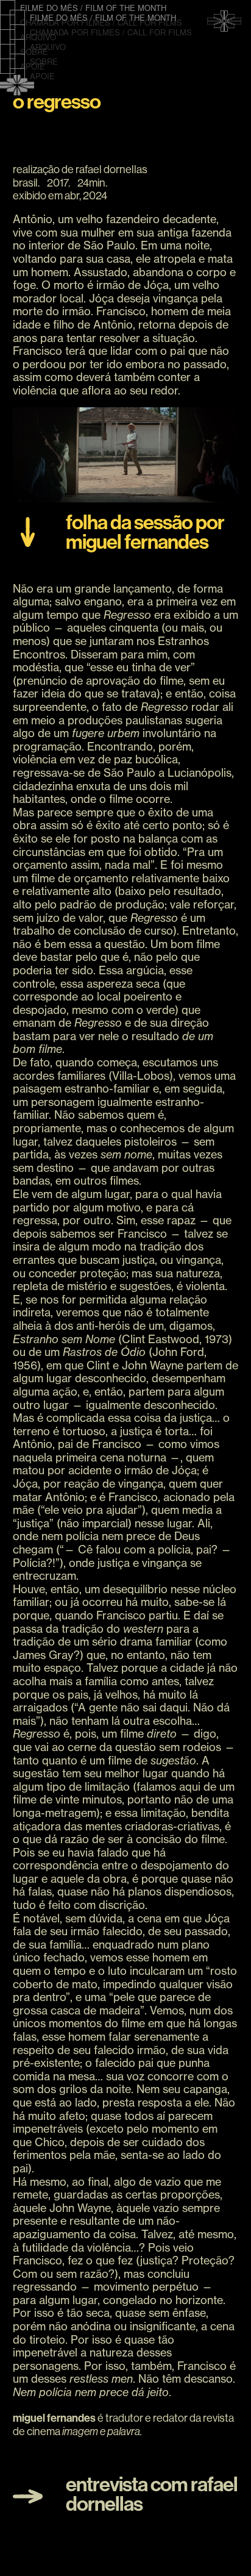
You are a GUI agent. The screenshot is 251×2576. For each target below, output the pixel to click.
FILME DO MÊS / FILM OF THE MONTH (93, 8)
